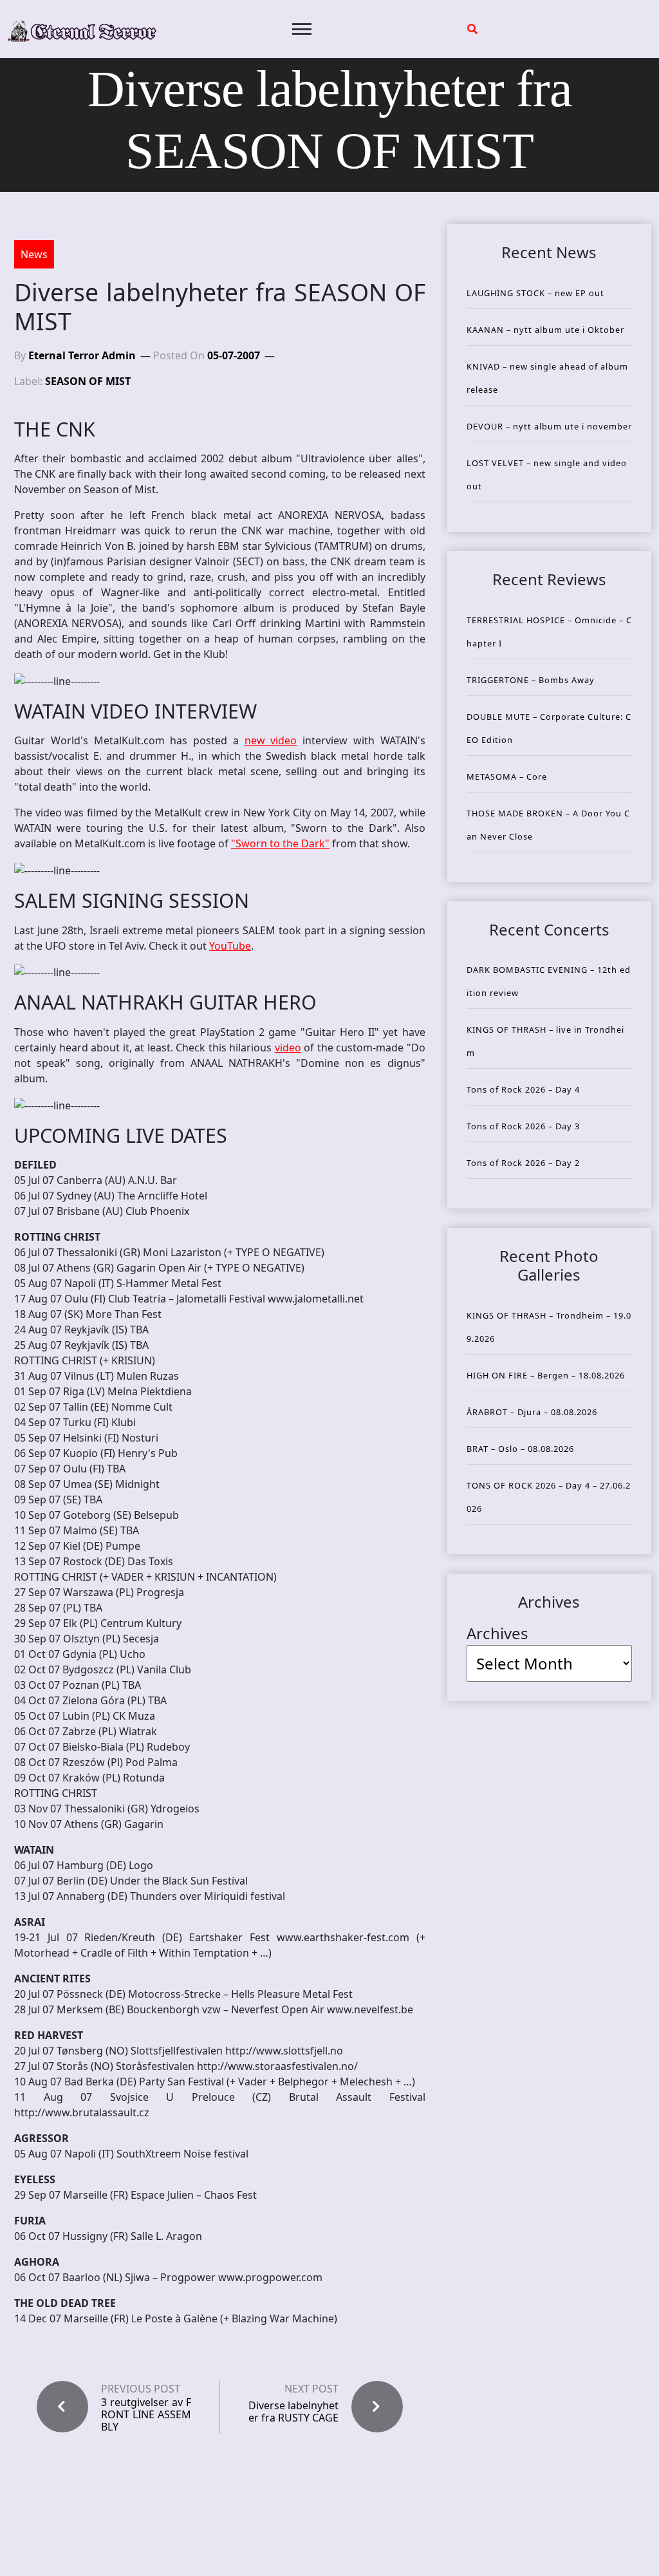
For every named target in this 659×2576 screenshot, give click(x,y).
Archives (497, 1633)
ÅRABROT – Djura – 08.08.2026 (532, 1412)
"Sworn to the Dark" (280, 843)
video (288, 1048)
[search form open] (472, 29)
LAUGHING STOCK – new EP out (535, 293)
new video (271, 740)
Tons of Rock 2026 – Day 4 (523, 1089)
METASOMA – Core (507, 776)
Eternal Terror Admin (82, 355)
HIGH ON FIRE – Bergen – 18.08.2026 (546, 1375)
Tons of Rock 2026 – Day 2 (523, 1163)
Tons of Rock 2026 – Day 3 (523, 1126)
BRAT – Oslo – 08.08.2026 (520, 1449)
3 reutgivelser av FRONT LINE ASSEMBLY (146, 2415)
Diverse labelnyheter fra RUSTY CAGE (293, 2411)
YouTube (230, 946)
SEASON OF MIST (88, 381)
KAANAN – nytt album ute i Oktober (545, 330)
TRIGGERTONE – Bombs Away (531, 680)
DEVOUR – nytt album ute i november (549, 426)
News (34, 254)
